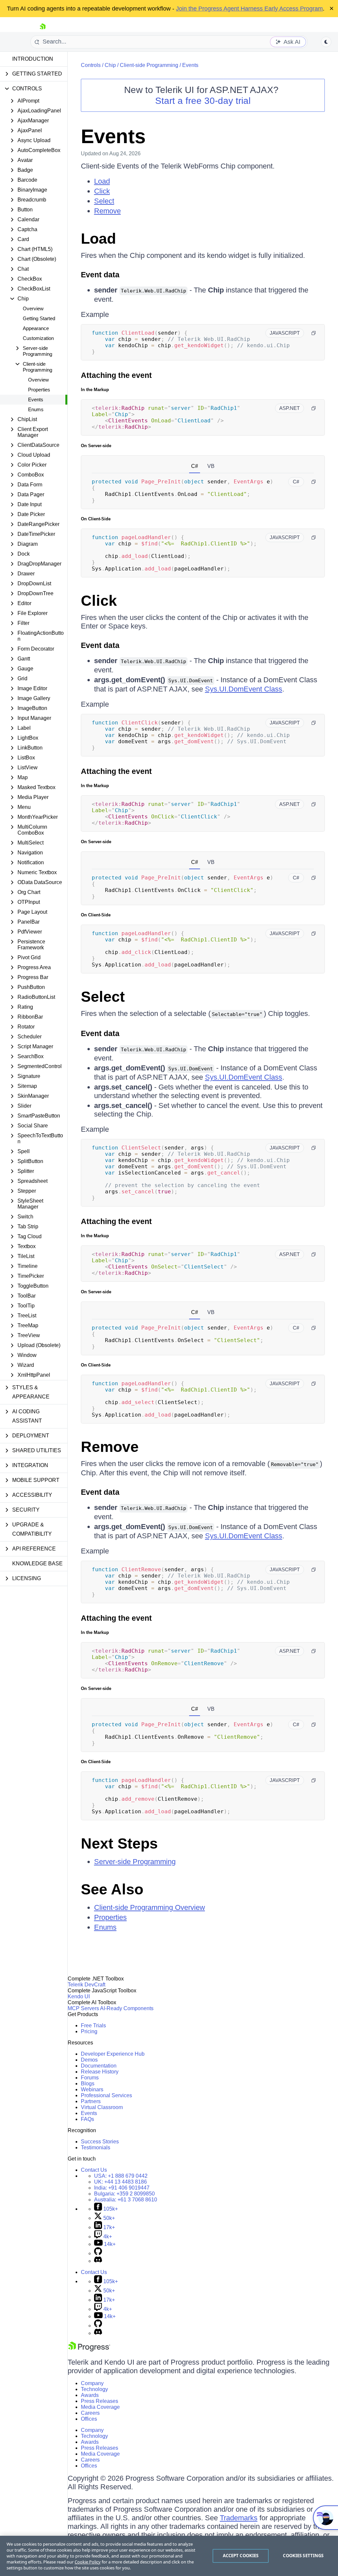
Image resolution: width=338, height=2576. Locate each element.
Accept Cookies (241, 2556)
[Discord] (98, 2261)
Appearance (36, 328)
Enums (36, 409)
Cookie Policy (88, 2562)
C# (195, 466)
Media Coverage (100, 2407)
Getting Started (39, 318)
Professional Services (106, 2095)
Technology (94, 2389)
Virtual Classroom (102, 2107)
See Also (112, 1889)
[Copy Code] (314, 333)
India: (122, 2188)
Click (102, 191)
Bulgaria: (124, 2194)
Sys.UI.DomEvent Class (244, 689)
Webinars (92, 2089)
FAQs (87, 2119)
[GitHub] (98, 2253)
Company (92, 2383)
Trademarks (239, 2518)
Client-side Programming (149, 65)
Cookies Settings (303, 2556)
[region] (169, 2556)
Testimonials (96, 2147)
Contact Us (94, 2170)
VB (211, 466)
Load (102, 181)
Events (36, 399)
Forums (90, 2078)
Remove (107, 211)
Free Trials (93, 2025)
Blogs (88, 2084)
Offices (89, 2419)
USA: (121, 2176)
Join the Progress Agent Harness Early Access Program (249, 9)
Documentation (99, 2066)
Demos (89, 2060)
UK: (120, 2182)
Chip (110, 65)
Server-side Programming (135, 1862)
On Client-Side (96, 519)
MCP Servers (83, 2008)
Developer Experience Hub (113, 2054)
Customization (38, 338)
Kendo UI (79, 1996)
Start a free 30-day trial (203, 101)
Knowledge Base (37, 1564)
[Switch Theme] (326, 42)
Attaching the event (116, 375)
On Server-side (96, 446)
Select (104, 201)
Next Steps (119, 1843)
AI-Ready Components (127, 2008)
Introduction (33, 59)
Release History (100, 2072)
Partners (91, 2101)
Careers (90, 2413)
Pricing (89, 2031)
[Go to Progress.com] (89, 2350)
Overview (33, 308)
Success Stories (100, 2142)
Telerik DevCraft (86, 1985)
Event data (100, 275)
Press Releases (100, 2401)
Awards (90, 2395)
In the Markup (95, 390)
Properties (39, 390)
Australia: (126, 2200)
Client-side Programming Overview (150, 1907)
